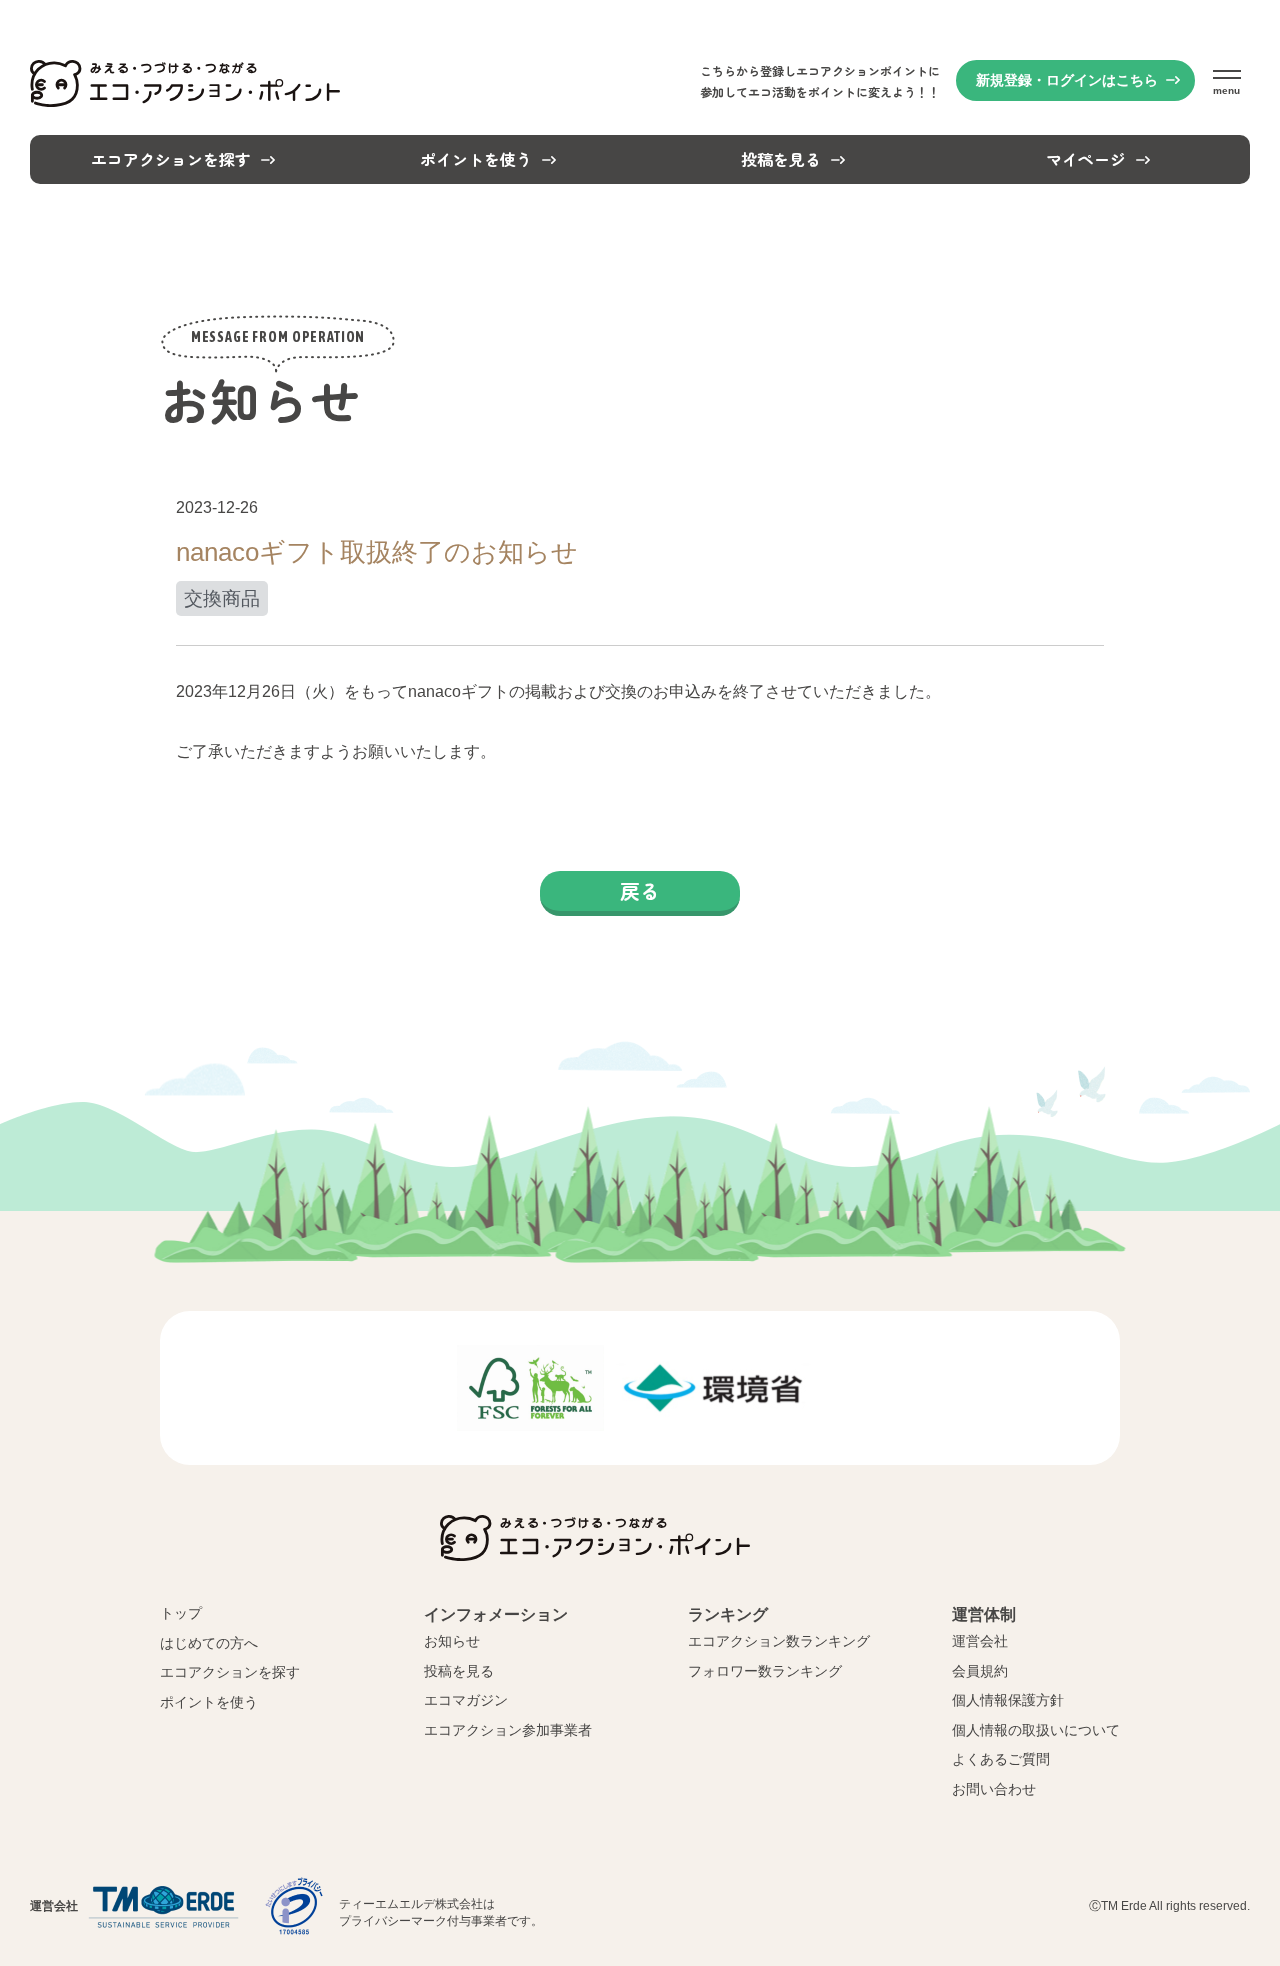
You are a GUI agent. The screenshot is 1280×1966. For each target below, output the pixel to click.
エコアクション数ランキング (779, 1641)
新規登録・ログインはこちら (1067, 80)
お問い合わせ (994, 1789)
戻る (640, 890)
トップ (181, 1613)
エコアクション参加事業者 (508, 1730)
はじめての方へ (209, 1643)
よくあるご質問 (1001, 1759)
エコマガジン (466, 1700)
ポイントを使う (209, 1702)
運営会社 (980, 1641)
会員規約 (980, 1671)
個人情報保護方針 (1008, 1700)
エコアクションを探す (230, 1672)
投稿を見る (459, 1671)
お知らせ (452, 1641)
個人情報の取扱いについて (1036, 1730)
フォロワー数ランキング (765, 1671)
